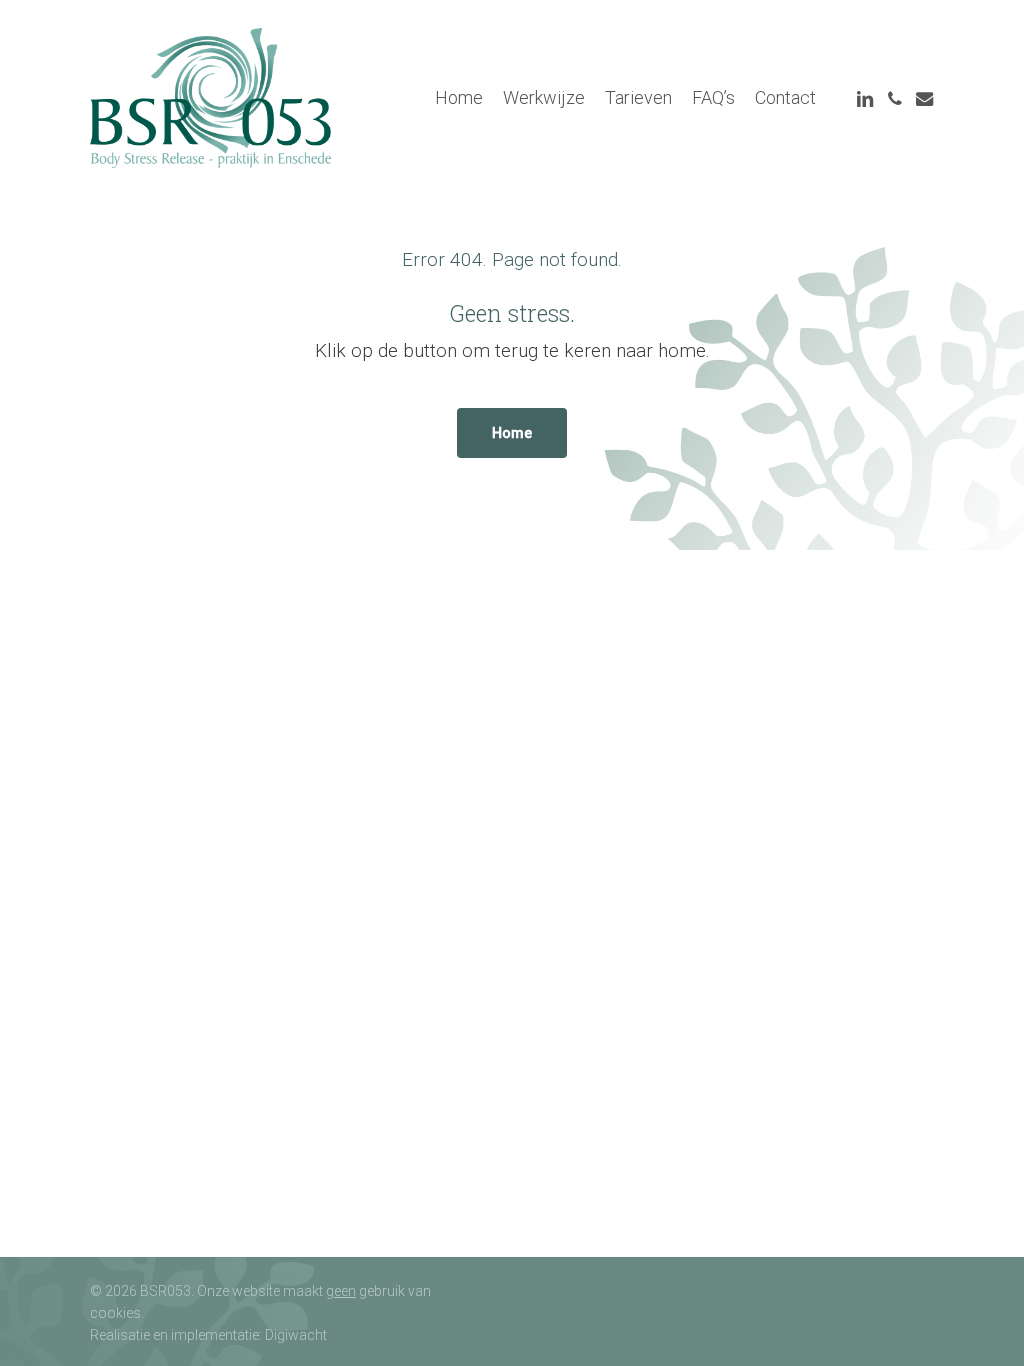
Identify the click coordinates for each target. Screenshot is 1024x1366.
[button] (512, 433)
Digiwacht (296, 1335)
